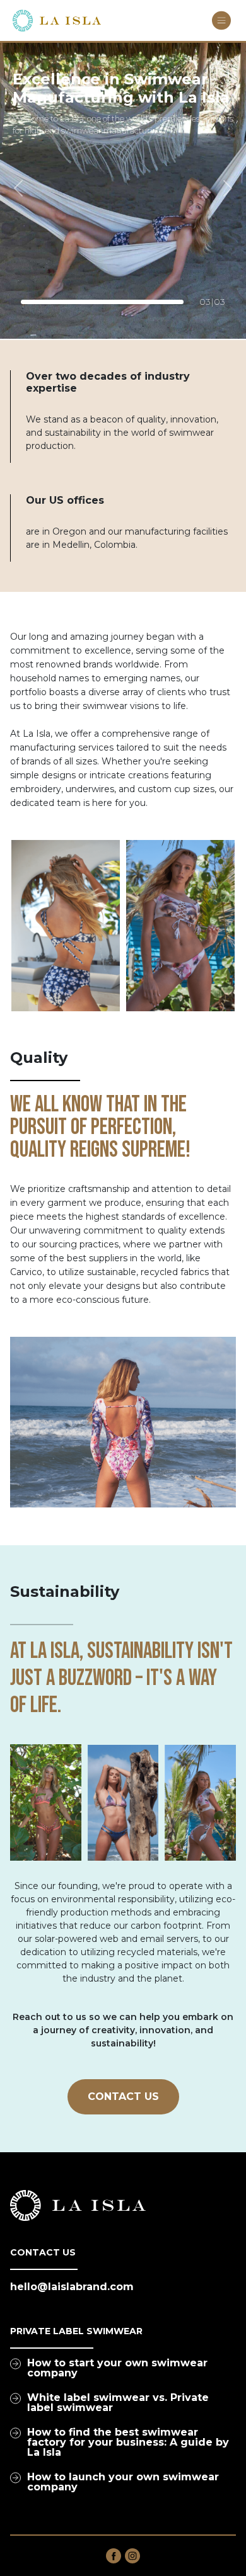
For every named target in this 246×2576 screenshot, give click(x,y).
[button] (19, 188)
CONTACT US (123, 2097)
